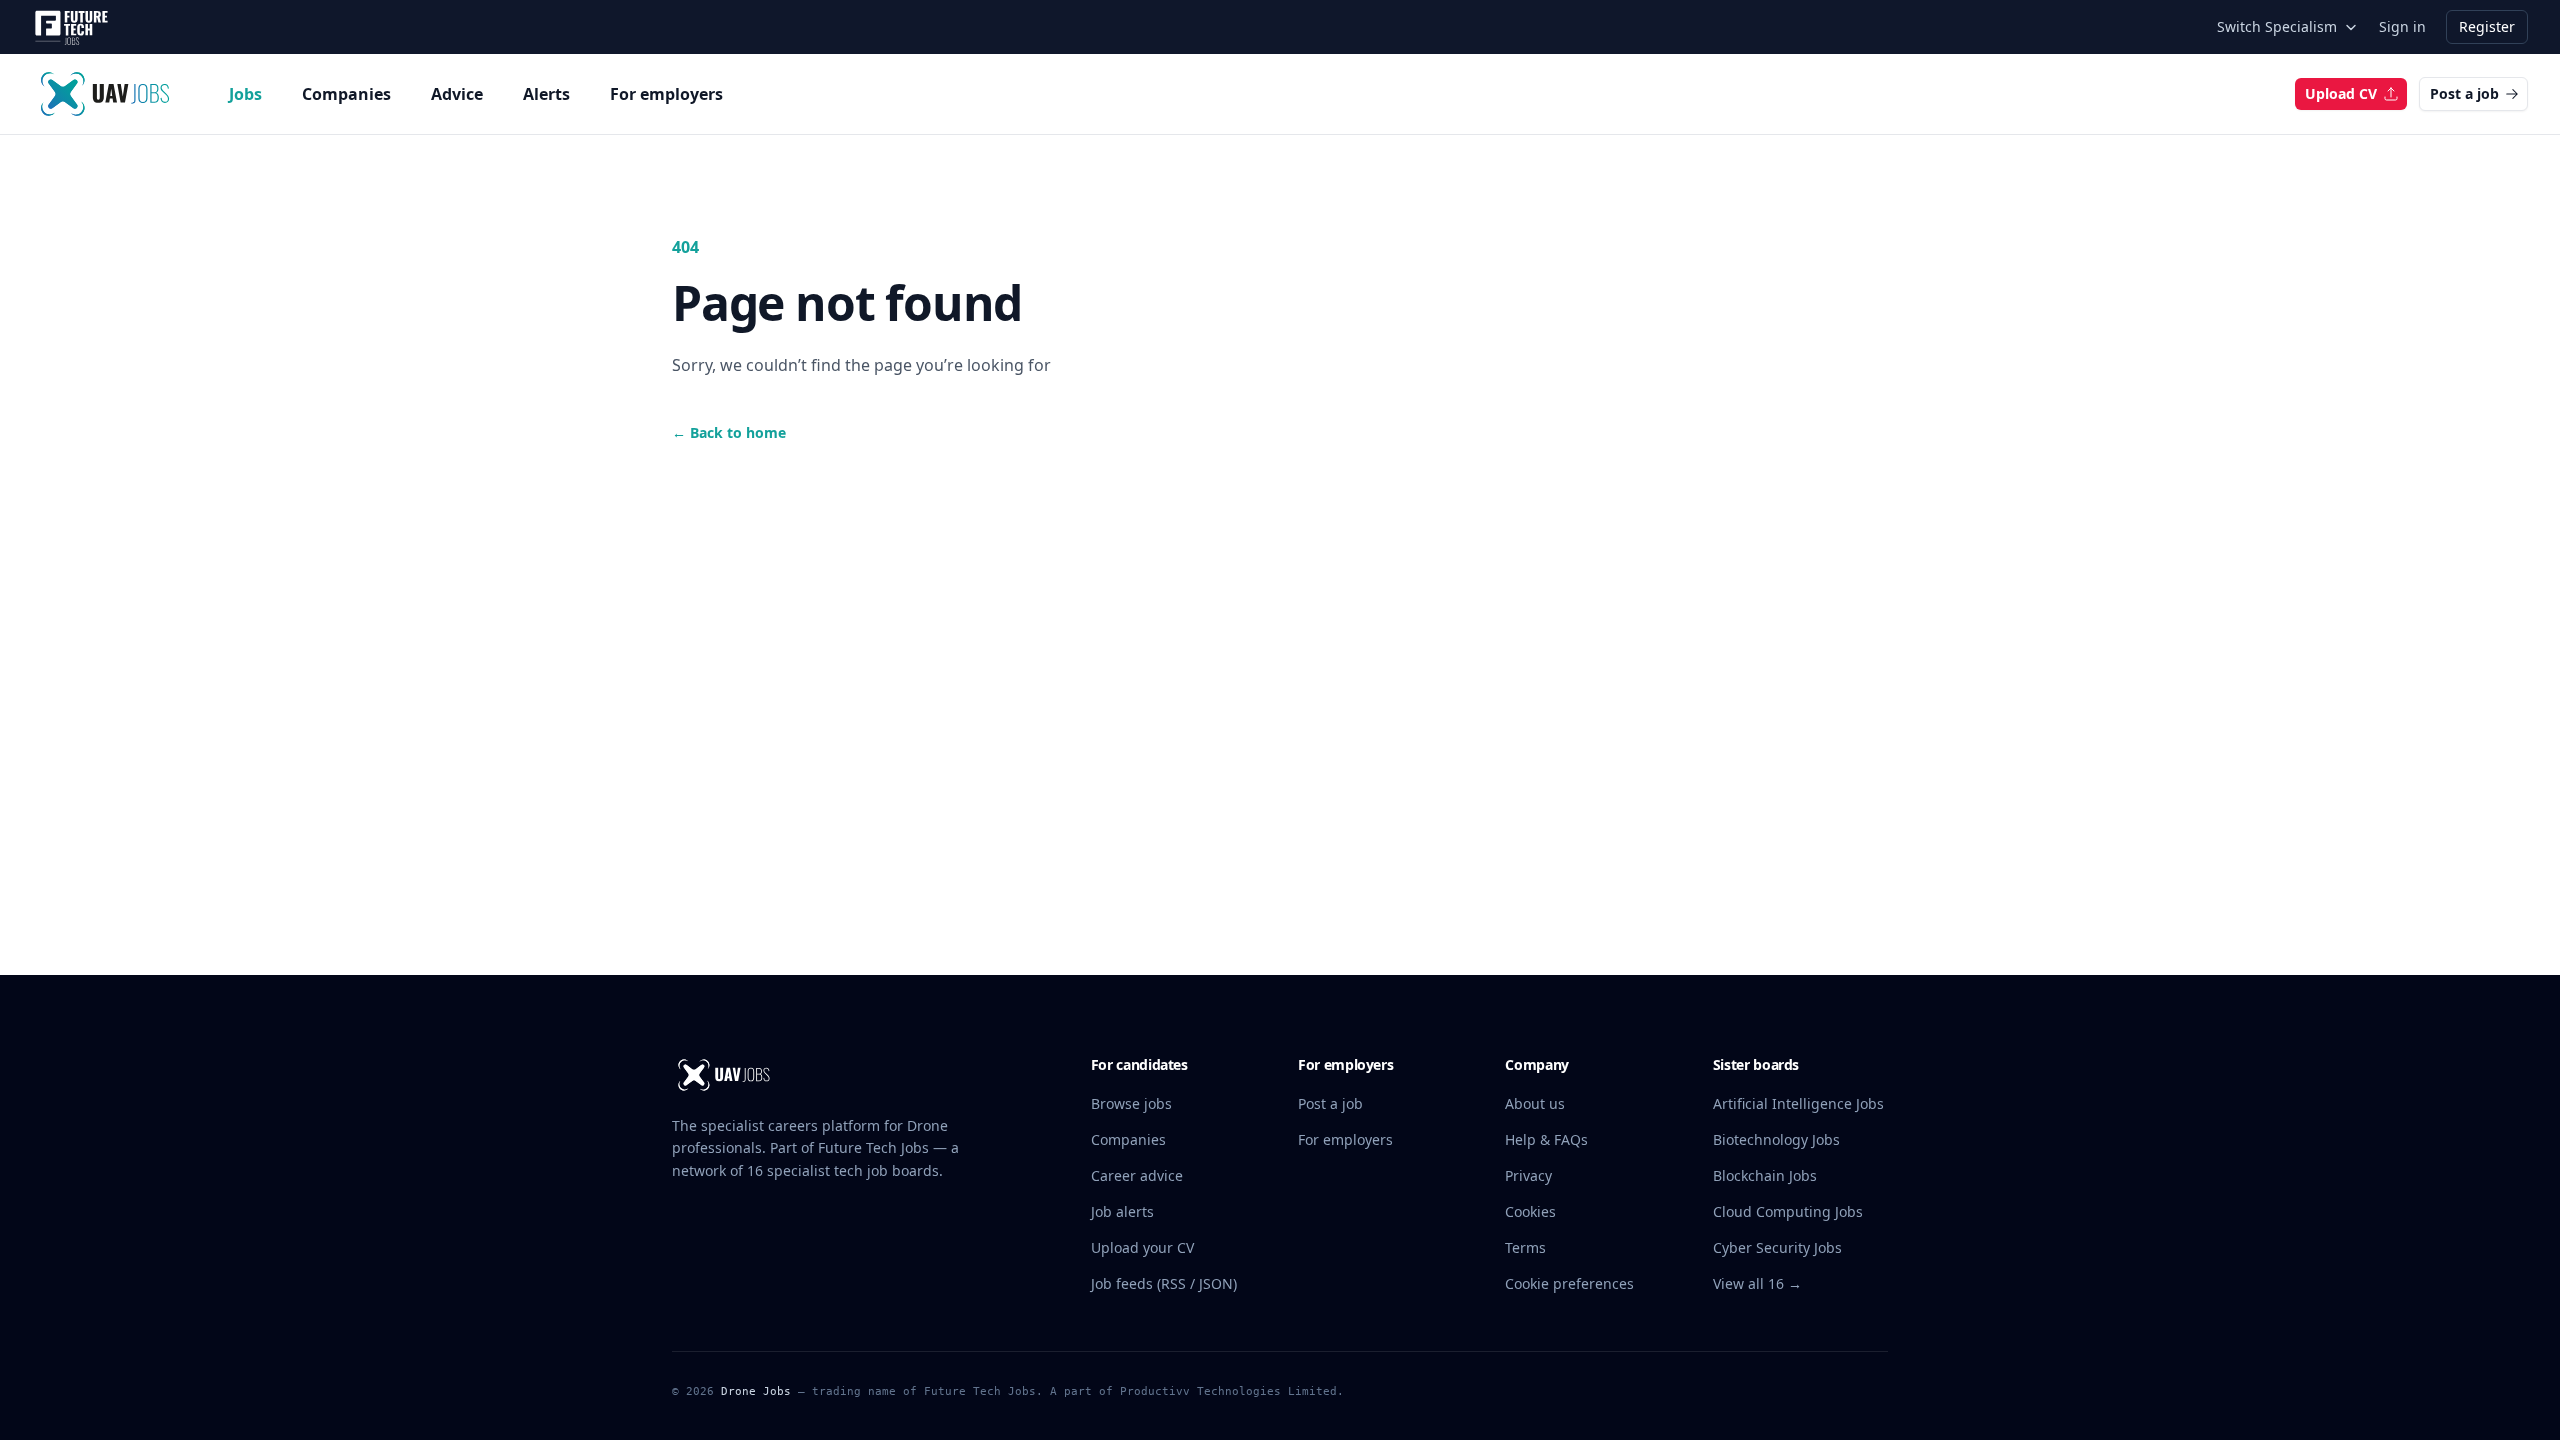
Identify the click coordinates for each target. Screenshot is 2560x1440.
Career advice (1137, 1175)
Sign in (2402, 26)
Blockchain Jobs (1765, 1175)
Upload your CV (1142, 1247)
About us (1535, 1103)
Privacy (1528, 1175)
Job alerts (1122, 1211)
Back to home (729, 432)
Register (2487, 26)
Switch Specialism (2277, 26)
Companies (346, 94)
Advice (457, 94)
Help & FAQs (1546, 1139)
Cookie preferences (1569, 1283)
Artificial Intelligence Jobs (1798, 1103)
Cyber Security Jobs (1777, 1247)
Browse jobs (1131, 1103)
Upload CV (2341, 93)
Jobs (245, 94)
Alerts (546, 94)
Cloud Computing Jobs (1788, 1211)
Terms (1525, 1247)
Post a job (2464, 93)
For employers (666, 94)
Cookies (1530, 1211)
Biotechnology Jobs (1776, 1139)
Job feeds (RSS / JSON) (1164, 1283)
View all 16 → (1757, 1283)
